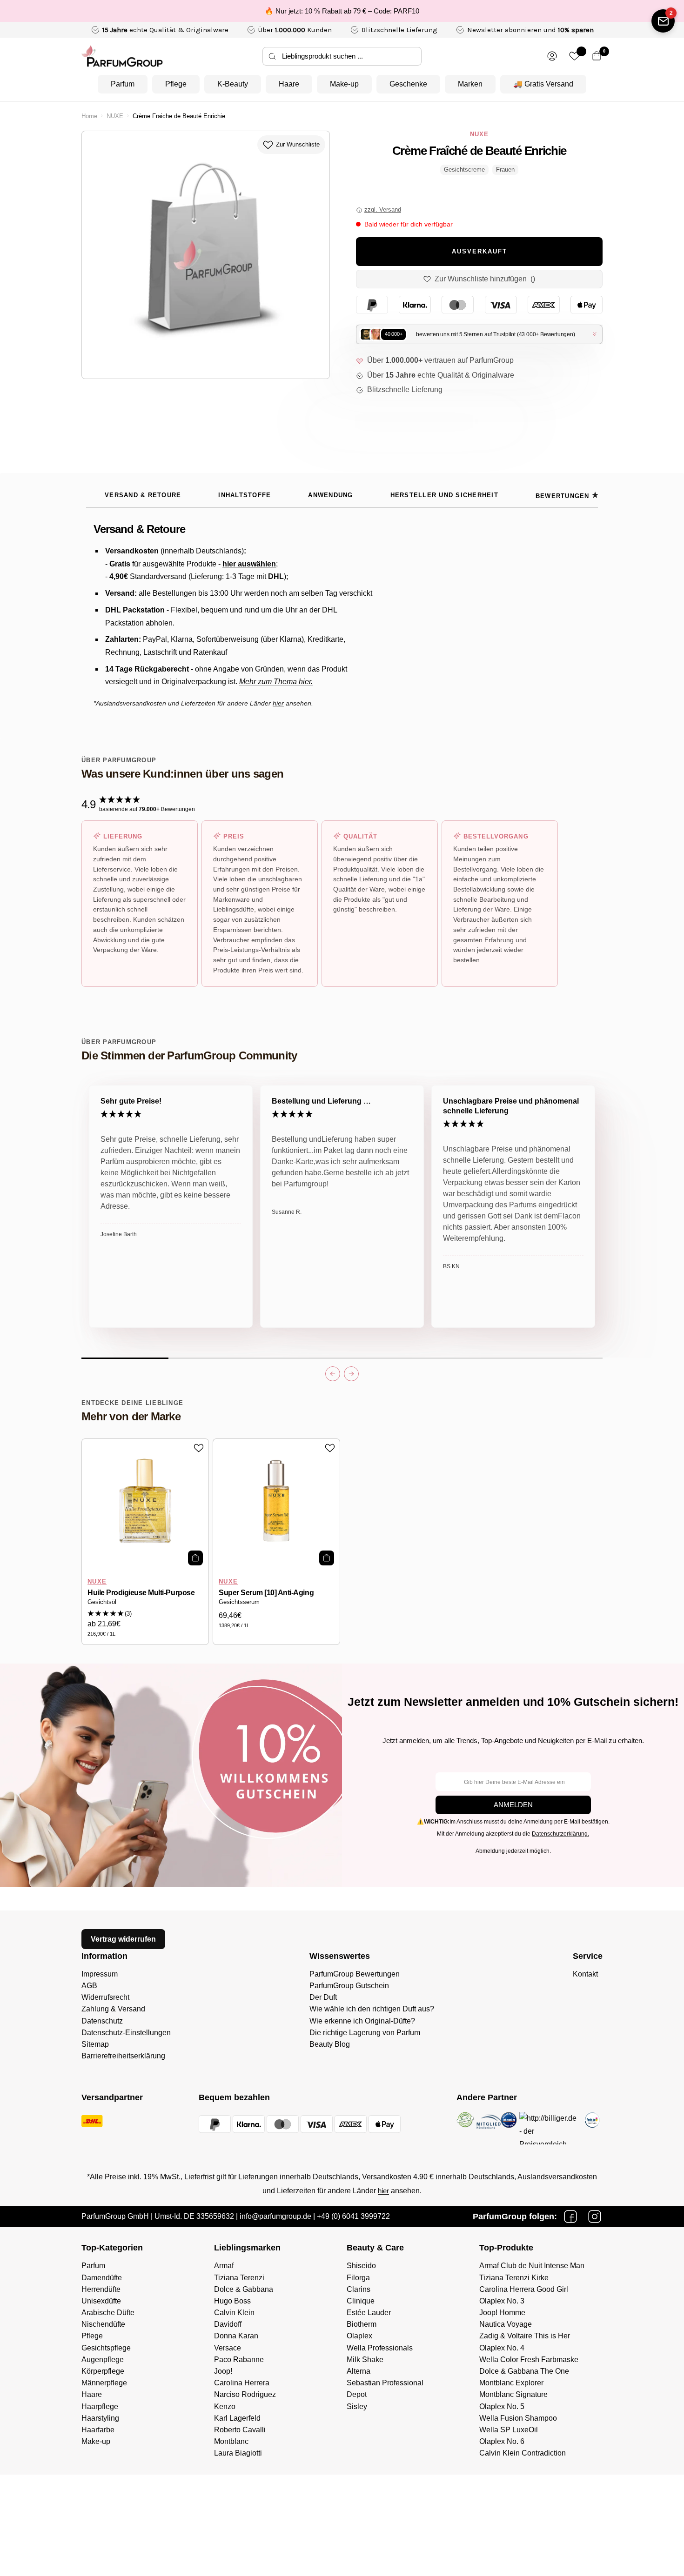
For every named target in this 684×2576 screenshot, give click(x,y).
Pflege (176, 84)
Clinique (361, 2301)
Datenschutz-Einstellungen (126, 2033)
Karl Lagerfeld (237, 2418)
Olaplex (359, 2336)
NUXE (115, 116)
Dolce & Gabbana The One (524, 2371)
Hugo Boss (232, 2301)
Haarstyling (100, 2418)
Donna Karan (236, 2336)
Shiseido (361, 2266)
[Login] (552, 56)
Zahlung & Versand (113, 2009)
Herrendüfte (101, 2289)
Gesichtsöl (102, 1602)
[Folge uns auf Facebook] (570, 2217)
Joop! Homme (502, 2313)
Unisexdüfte (101, 2301)
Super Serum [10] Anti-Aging (266, 1593)
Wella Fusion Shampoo (518, 2418)
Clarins (359, 2289)
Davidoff (228, 2324)
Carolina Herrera (242, 2383)
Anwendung (330, 495)
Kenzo (225, 2406)
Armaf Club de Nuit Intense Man (532, 2266)
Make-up (344, 84)
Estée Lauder (369, 2313)
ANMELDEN (513, 1805)
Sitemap (95, 2044)
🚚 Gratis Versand (543, 84)
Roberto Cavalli (240, 2430)
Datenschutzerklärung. (560, 1834)
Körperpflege (103, 2371)
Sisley (357, 2406)
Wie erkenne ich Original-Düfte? (362, 2021)
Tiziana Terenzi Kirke (514, 2278)
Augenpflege (103, 2360)
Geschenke (408, 84)
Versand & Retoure (143, 495)
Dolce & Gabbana (244, 2289)
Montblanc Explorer (511, 2383)
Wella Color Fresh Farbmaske (529, 2360)
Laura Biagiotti (238, 2453)
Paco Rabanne (239, 2360)
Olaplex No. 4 (502, 2348)
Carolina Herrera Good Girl (524, 2289)
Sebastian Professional (385, 2383)
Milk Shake (365, 2360)
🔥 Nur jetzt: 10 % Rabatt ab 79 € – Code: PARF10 (342, 11)
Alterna (359, 2371)
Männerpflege (104, 2383)
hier (383, 2191)
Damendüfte (102, 2278)
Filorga (358, 2278)
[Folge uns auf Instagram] (595, 2217)
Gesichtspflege (106, 2348)
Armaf (224, 2266)
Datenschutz (102, 2021)
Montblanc (231, 2441)
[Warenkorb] (597, 56)
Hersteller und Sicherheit (444, 495)
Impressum (100, 1974)
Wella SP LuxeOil (509, 2430)
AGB (89, 1986)
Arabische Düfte (108, 2313)
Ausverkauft (479, 252)
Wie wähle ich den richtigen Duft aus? (372, 2009)
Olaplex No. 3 (502, 2301)
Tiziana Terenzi (239, 2278)
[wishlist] (574, 56)
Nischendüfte (103, 2324)
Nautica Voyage (506, 2324)
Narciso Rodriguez (245, 2394)
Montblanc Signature (513, 2394)
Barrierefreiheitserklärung (123, 2056)
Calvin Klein (234, 2313)
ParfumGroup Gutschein (349, 1986)
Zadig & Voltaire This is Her (525, 2336)
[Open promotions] (663, 21)
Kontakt (585, 1974)
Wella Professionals (380, 2348)
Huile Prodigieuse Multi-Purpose (141, 1593)
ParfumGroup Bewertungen (355, 1974)
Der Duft (323, 1997)
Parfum (123, 84)
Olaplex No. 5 (502, 2406)
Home (89, 116)
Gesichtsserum (239, 1602)
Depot (357, 2394)
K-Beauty (233, 84)
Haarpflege (100, 2406)
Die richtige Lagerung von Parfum (365, 2033)
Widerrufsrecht (105, 1997)
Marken (470, 84)
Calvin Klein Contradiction (523, 2453)
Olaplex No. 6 (502, 2441)
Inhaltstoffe (245, 495)
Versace (228, 2348)
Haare (289, 84)
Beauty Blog (330, 2044)
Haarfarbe (98, 2430)
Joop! (223, 2371)
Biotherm (362, 2324)
